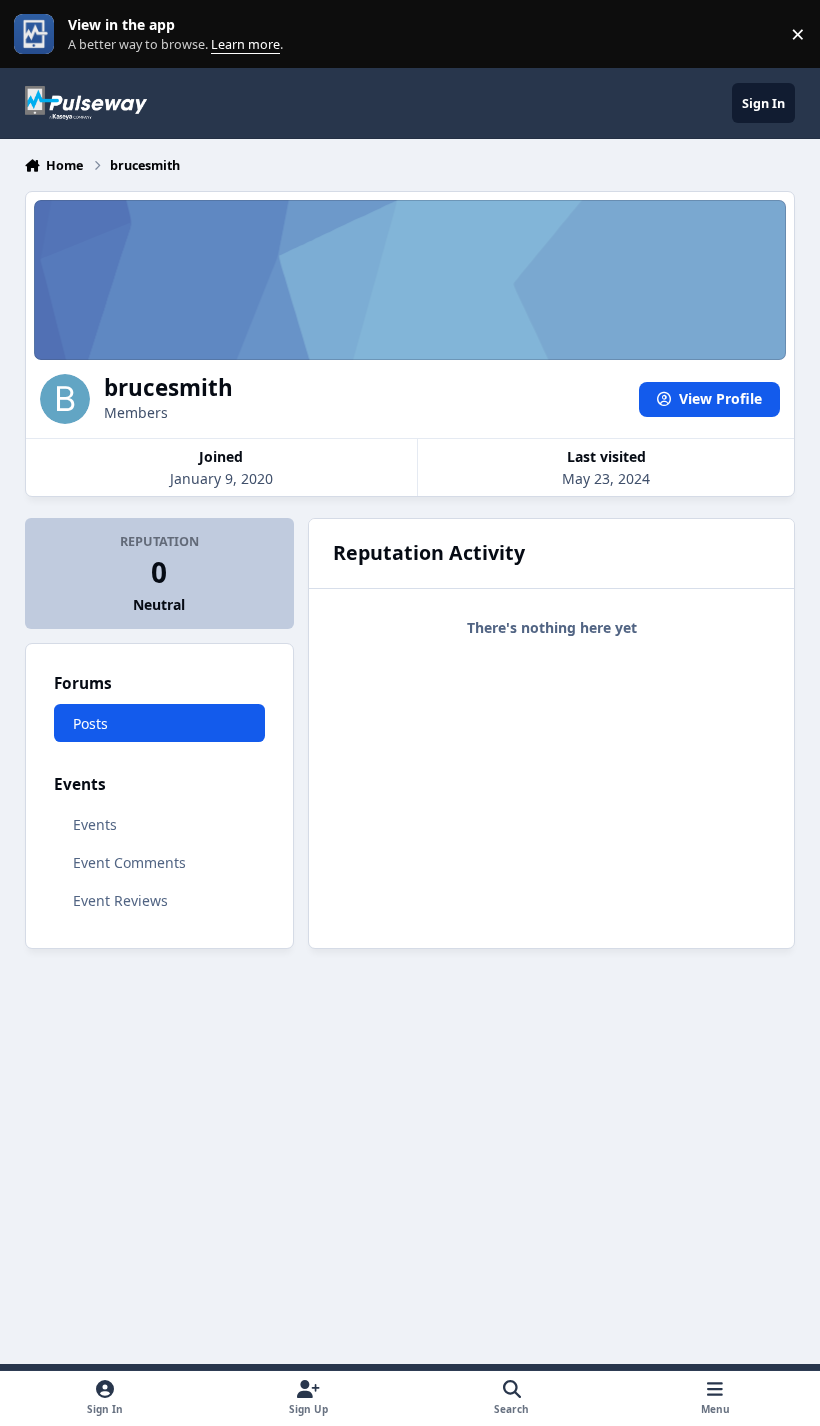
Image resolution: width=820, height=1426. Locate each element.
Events (95, 824)
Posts (90, 723)
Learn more (38, 34)
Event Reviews (120, 900)
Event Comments (129, 862)
